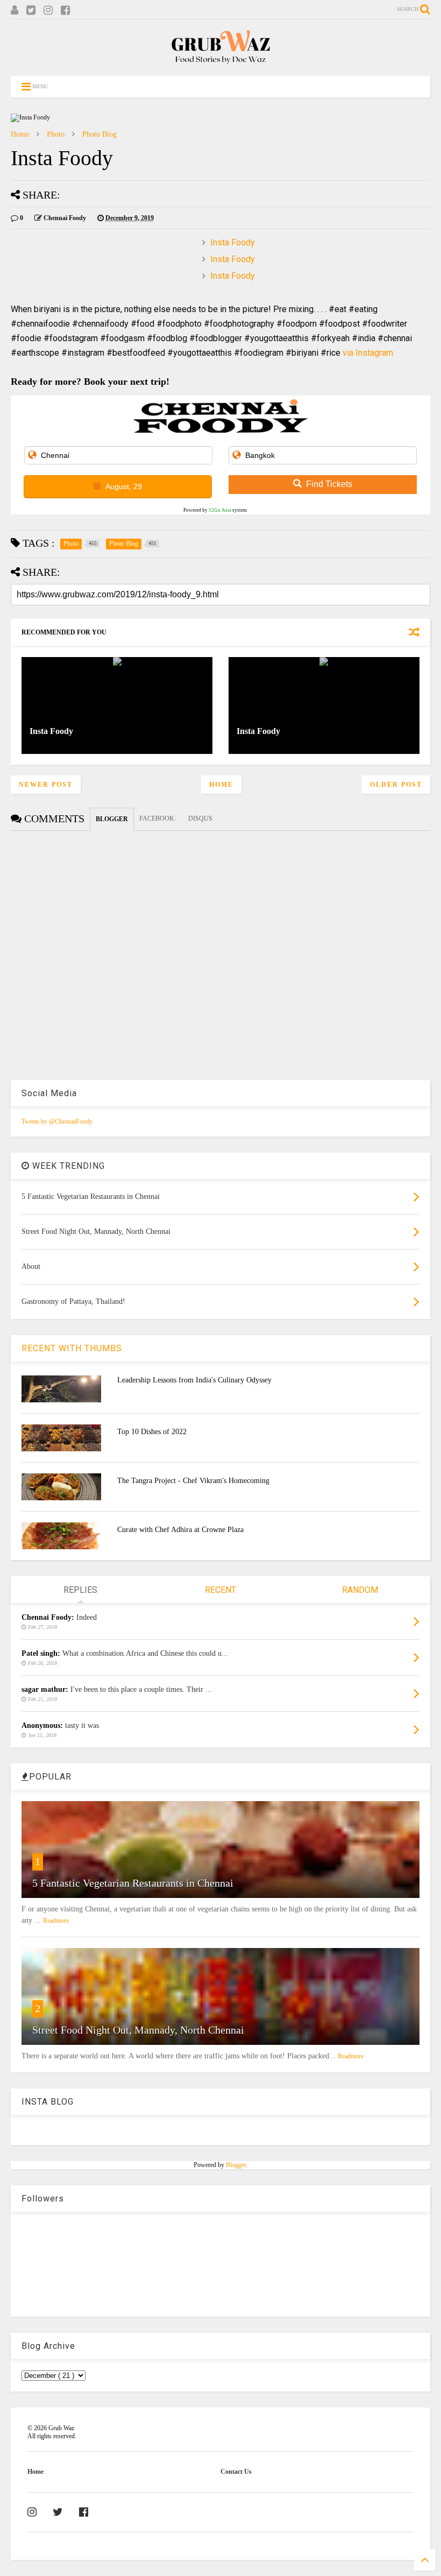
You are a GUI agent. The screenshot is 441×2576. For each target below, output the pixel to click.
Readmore (56, 1921)
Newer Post (46, 785)
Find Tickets (329, 484)
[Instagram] (48, 10)
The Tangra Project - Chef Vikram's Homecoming (193, 1481)
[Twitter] (31, 10)
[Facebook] (65, 10)
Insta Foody (233, 242)
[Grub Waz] (220, 62)
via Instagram (368, 353)
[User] (15, 10)
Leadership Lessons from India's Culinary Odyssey (194, 1380)
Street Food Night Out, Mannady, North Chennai (138, 2030)
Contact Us (236, 2472)
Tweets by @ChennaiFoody (57, 1121)
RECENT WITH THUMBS (72, 1348)
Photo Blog (99, 134)
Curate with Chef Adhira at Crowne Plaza (180, 1530)
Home (20, 134)
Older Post (396, 785)
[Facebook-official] (84, 2512)
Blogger (236, 2165)
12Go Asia (220, 510)
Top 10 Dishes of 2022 (152, 1432)
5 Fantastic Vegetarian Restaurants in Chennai (133, 1883)
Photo (56, 134)
